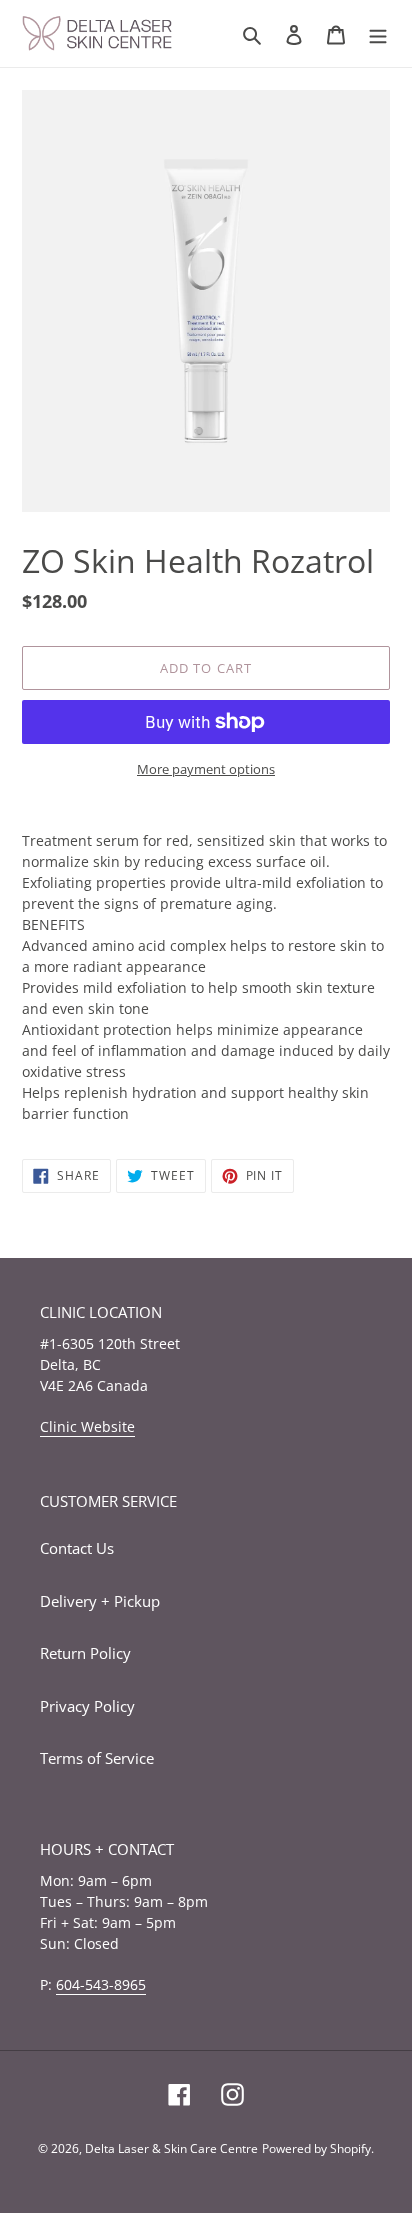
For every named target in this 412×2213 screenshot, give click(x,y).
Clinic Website (87, 1426)
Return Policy (85, 1653)
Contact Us (77, 1548)
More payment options (206, 769)
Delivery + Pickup (100, 1601)
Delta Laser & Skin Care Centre (171, 2148)
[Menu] (378, 33)
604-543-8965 (101, 1984)
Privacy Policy (87, 1706)
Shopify (350, 2148)
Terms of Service (97, 1758)
